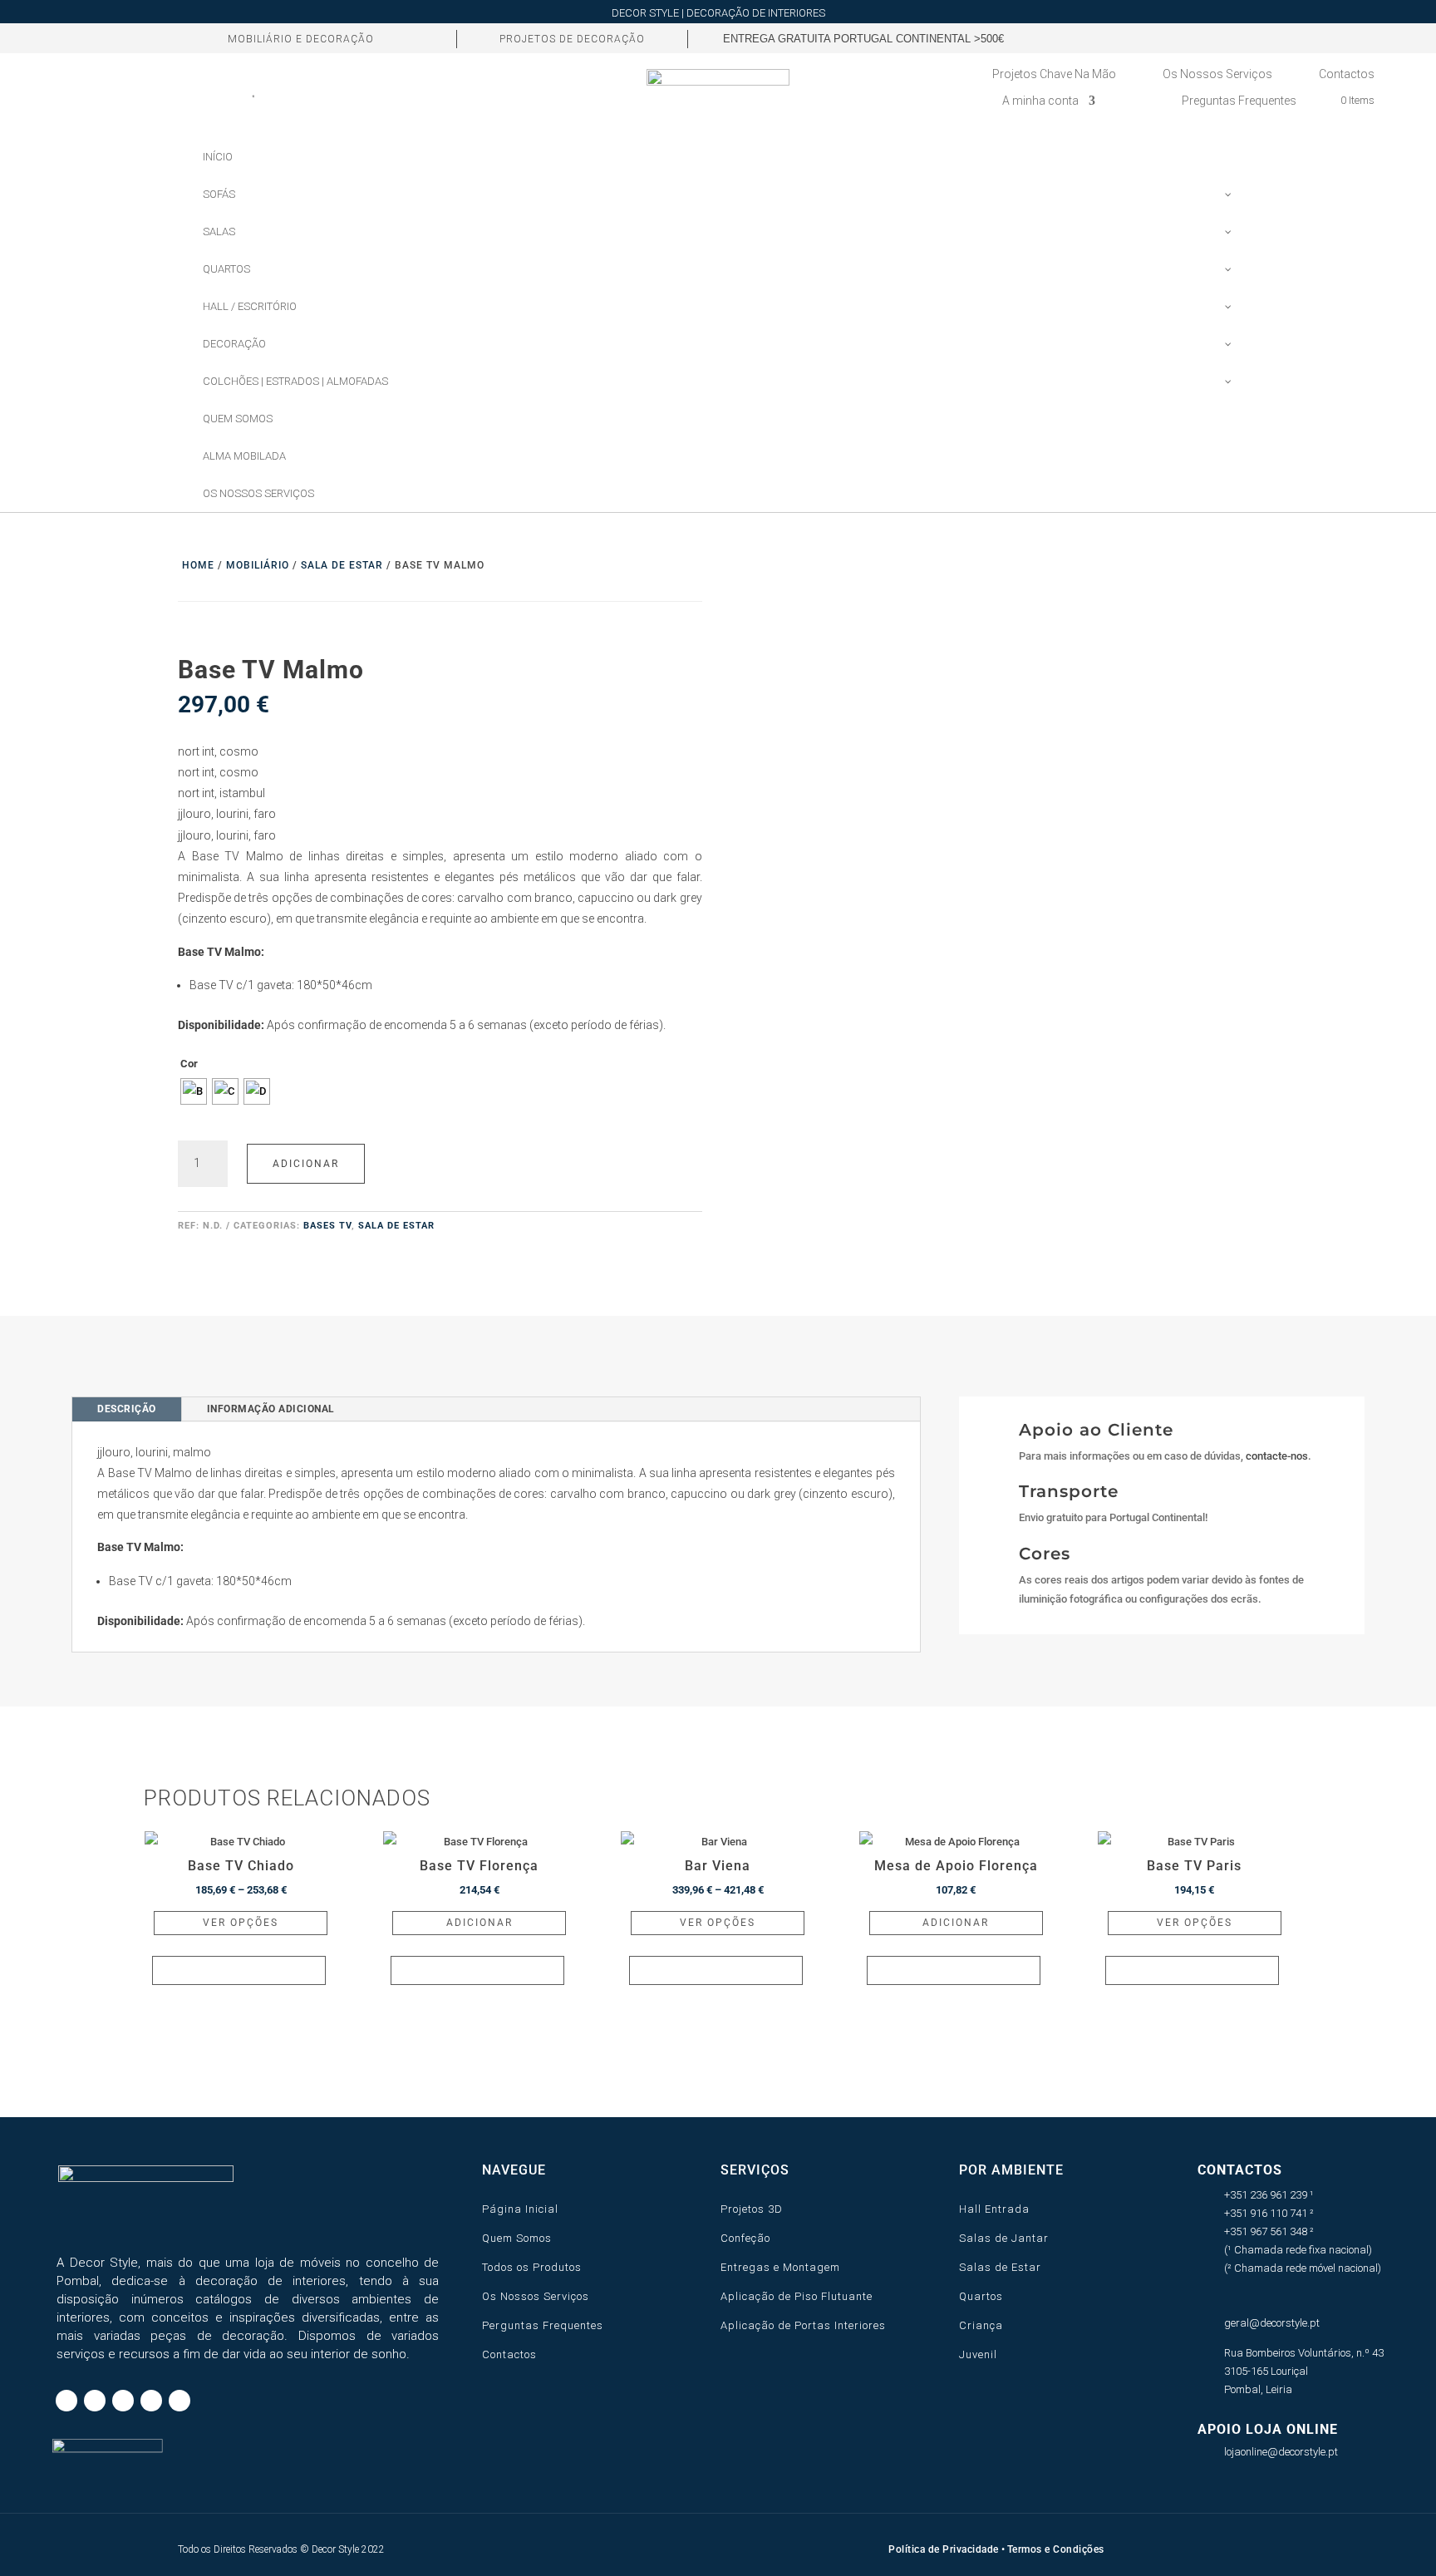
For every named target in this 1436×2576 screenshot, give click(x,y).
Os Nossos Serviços (1217, 74)
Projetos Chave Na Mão (1054, 74)
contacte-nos (1277, 1456)
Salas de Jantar (1004, 2238)
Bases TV (327, 1226)
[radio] (194, 1091)
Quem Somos (517, 2238)
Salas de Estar (1000, 2267)
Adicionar (306, 1164)
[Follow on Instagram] (1135, 38)
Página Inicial (520, 2209)
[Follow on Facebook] (1079, 38)
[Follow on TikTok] (1107, 38)
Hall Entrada (994, 2209)
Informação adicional (271, 1409)
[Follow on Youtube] (1192, 38)
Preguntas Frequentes (1239, 101)
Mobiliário (258, 565)
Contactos (1347, 74)
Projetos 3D (752, 2209)
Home (198, 565)
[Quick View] (239, 1970)
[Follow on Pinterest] (1163, 38)
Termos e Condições (1056, 2549)
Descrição (127, 1409)
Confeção (745, 2238)
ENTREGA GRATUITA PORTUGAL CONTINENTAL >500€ (863, 39)
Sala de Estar (342, 565)
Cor (189, 1064)
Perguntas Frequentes (543, 2325)
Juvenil (978, 2354)
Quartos (981, 2296)
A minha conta (1040, 101)
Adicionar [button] (479, 1923)
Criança (981, 2325)
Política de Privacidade (944, 2549)
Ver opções (241, 1923)
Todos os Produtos (532, 2267)
